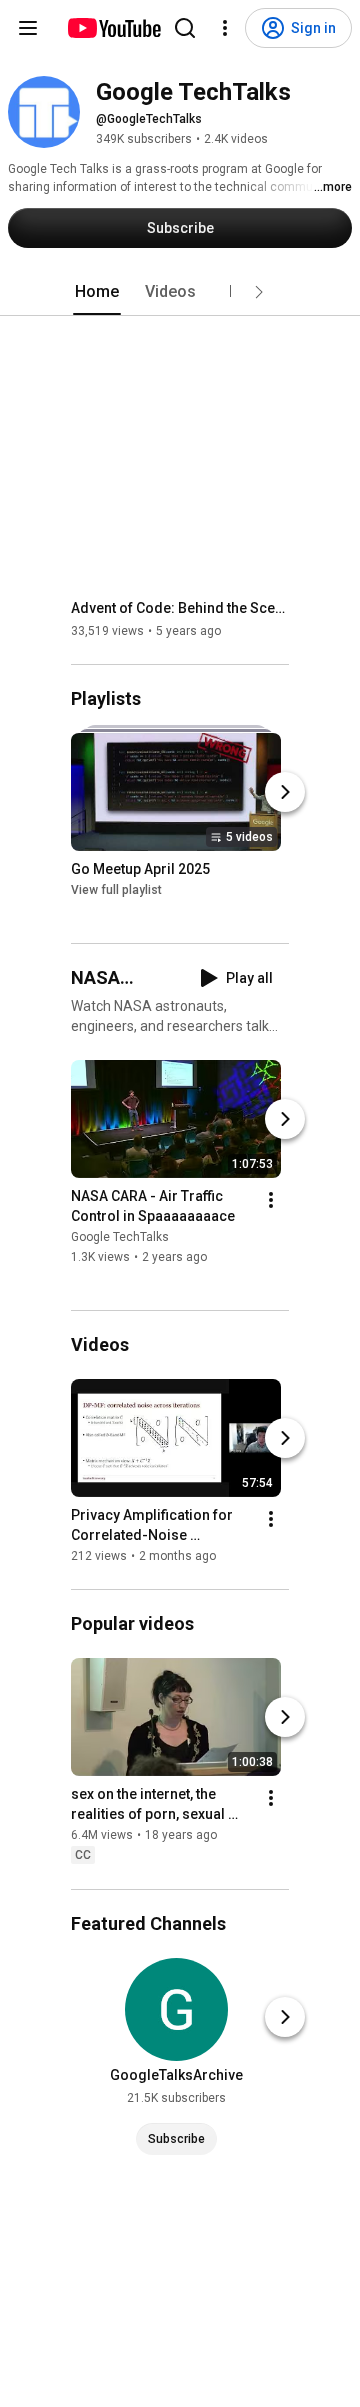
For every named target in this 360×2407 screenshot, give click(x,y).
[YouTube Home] (113, 28)
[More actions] (271, 1200)
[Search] (185, 28)
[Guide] (28, 28)
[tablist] (180, 292)
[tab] (97, 292)
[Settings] (225, 28)
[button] (259, 292)
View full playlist (116, 890)
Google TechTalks (120, 1237)
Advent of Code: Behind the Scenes (180, 608)
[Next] (285, 792)
